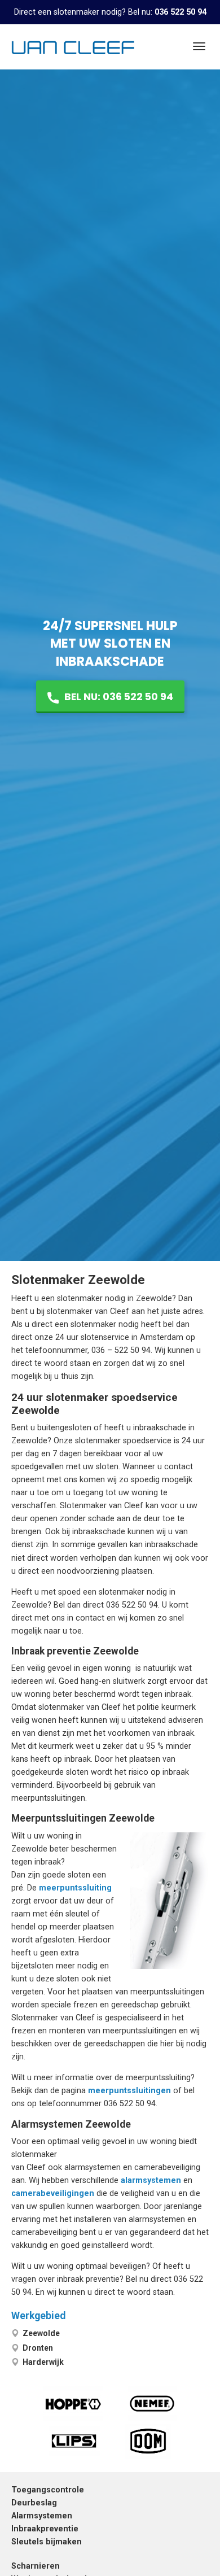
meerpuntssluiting (75, 1888)
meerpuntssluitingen (129, 2091)
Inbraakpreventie (45, 2529)
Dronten (38, 2348)
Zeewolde (41, 2333)
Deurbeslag (34, 2503)
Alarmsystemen (42, 2516)
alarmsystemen (151, 2180)
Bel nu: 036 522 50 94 (118, 697)
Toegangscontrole (48, 2490)
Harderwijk (43, 2362)
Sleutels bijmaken (47, 2542)
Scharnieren (36, 2566)
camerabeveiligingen (53, 2193)
